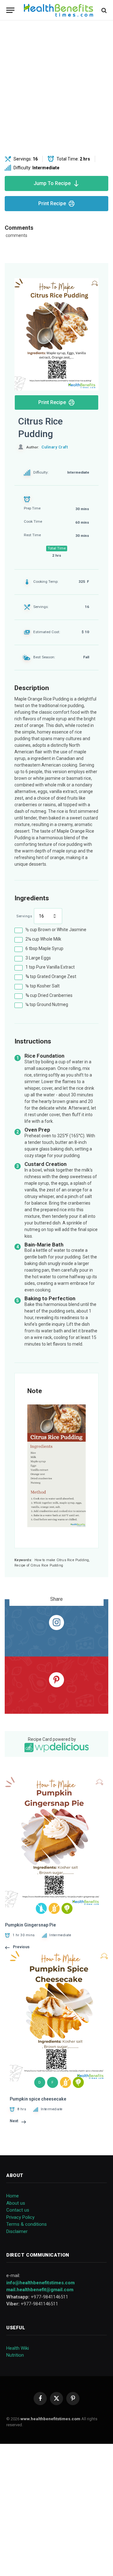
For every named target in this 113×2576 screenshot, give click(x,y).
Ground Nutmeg (47, 1004)
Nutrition (15, 2355)
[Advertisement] (56, 88)
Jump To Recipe (52, 183)
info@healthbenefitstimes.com (40, 2283)
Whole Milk (43, 939)
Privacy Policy (20, 2217)
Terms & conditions (27, 2224)
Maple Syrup (44, 948)
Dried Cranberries (49, 995)
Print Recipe (52, 203)
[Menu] (10, 10)
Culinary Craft (55, 447)
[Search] (103, 10)
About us (16, 2203)
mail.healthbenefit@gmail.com (40, 2290)
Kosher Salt (43, 986)
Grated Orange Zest (51, 976)
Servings (24, 916)
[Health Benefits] (59, 10)
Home (13, 2196)
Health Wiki (18, 2348)
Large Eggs (38, 958)
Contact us (18, 2210)
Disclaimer (17, 2231)
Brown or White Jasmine (56, 930)
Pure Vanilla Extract (50, 967)
